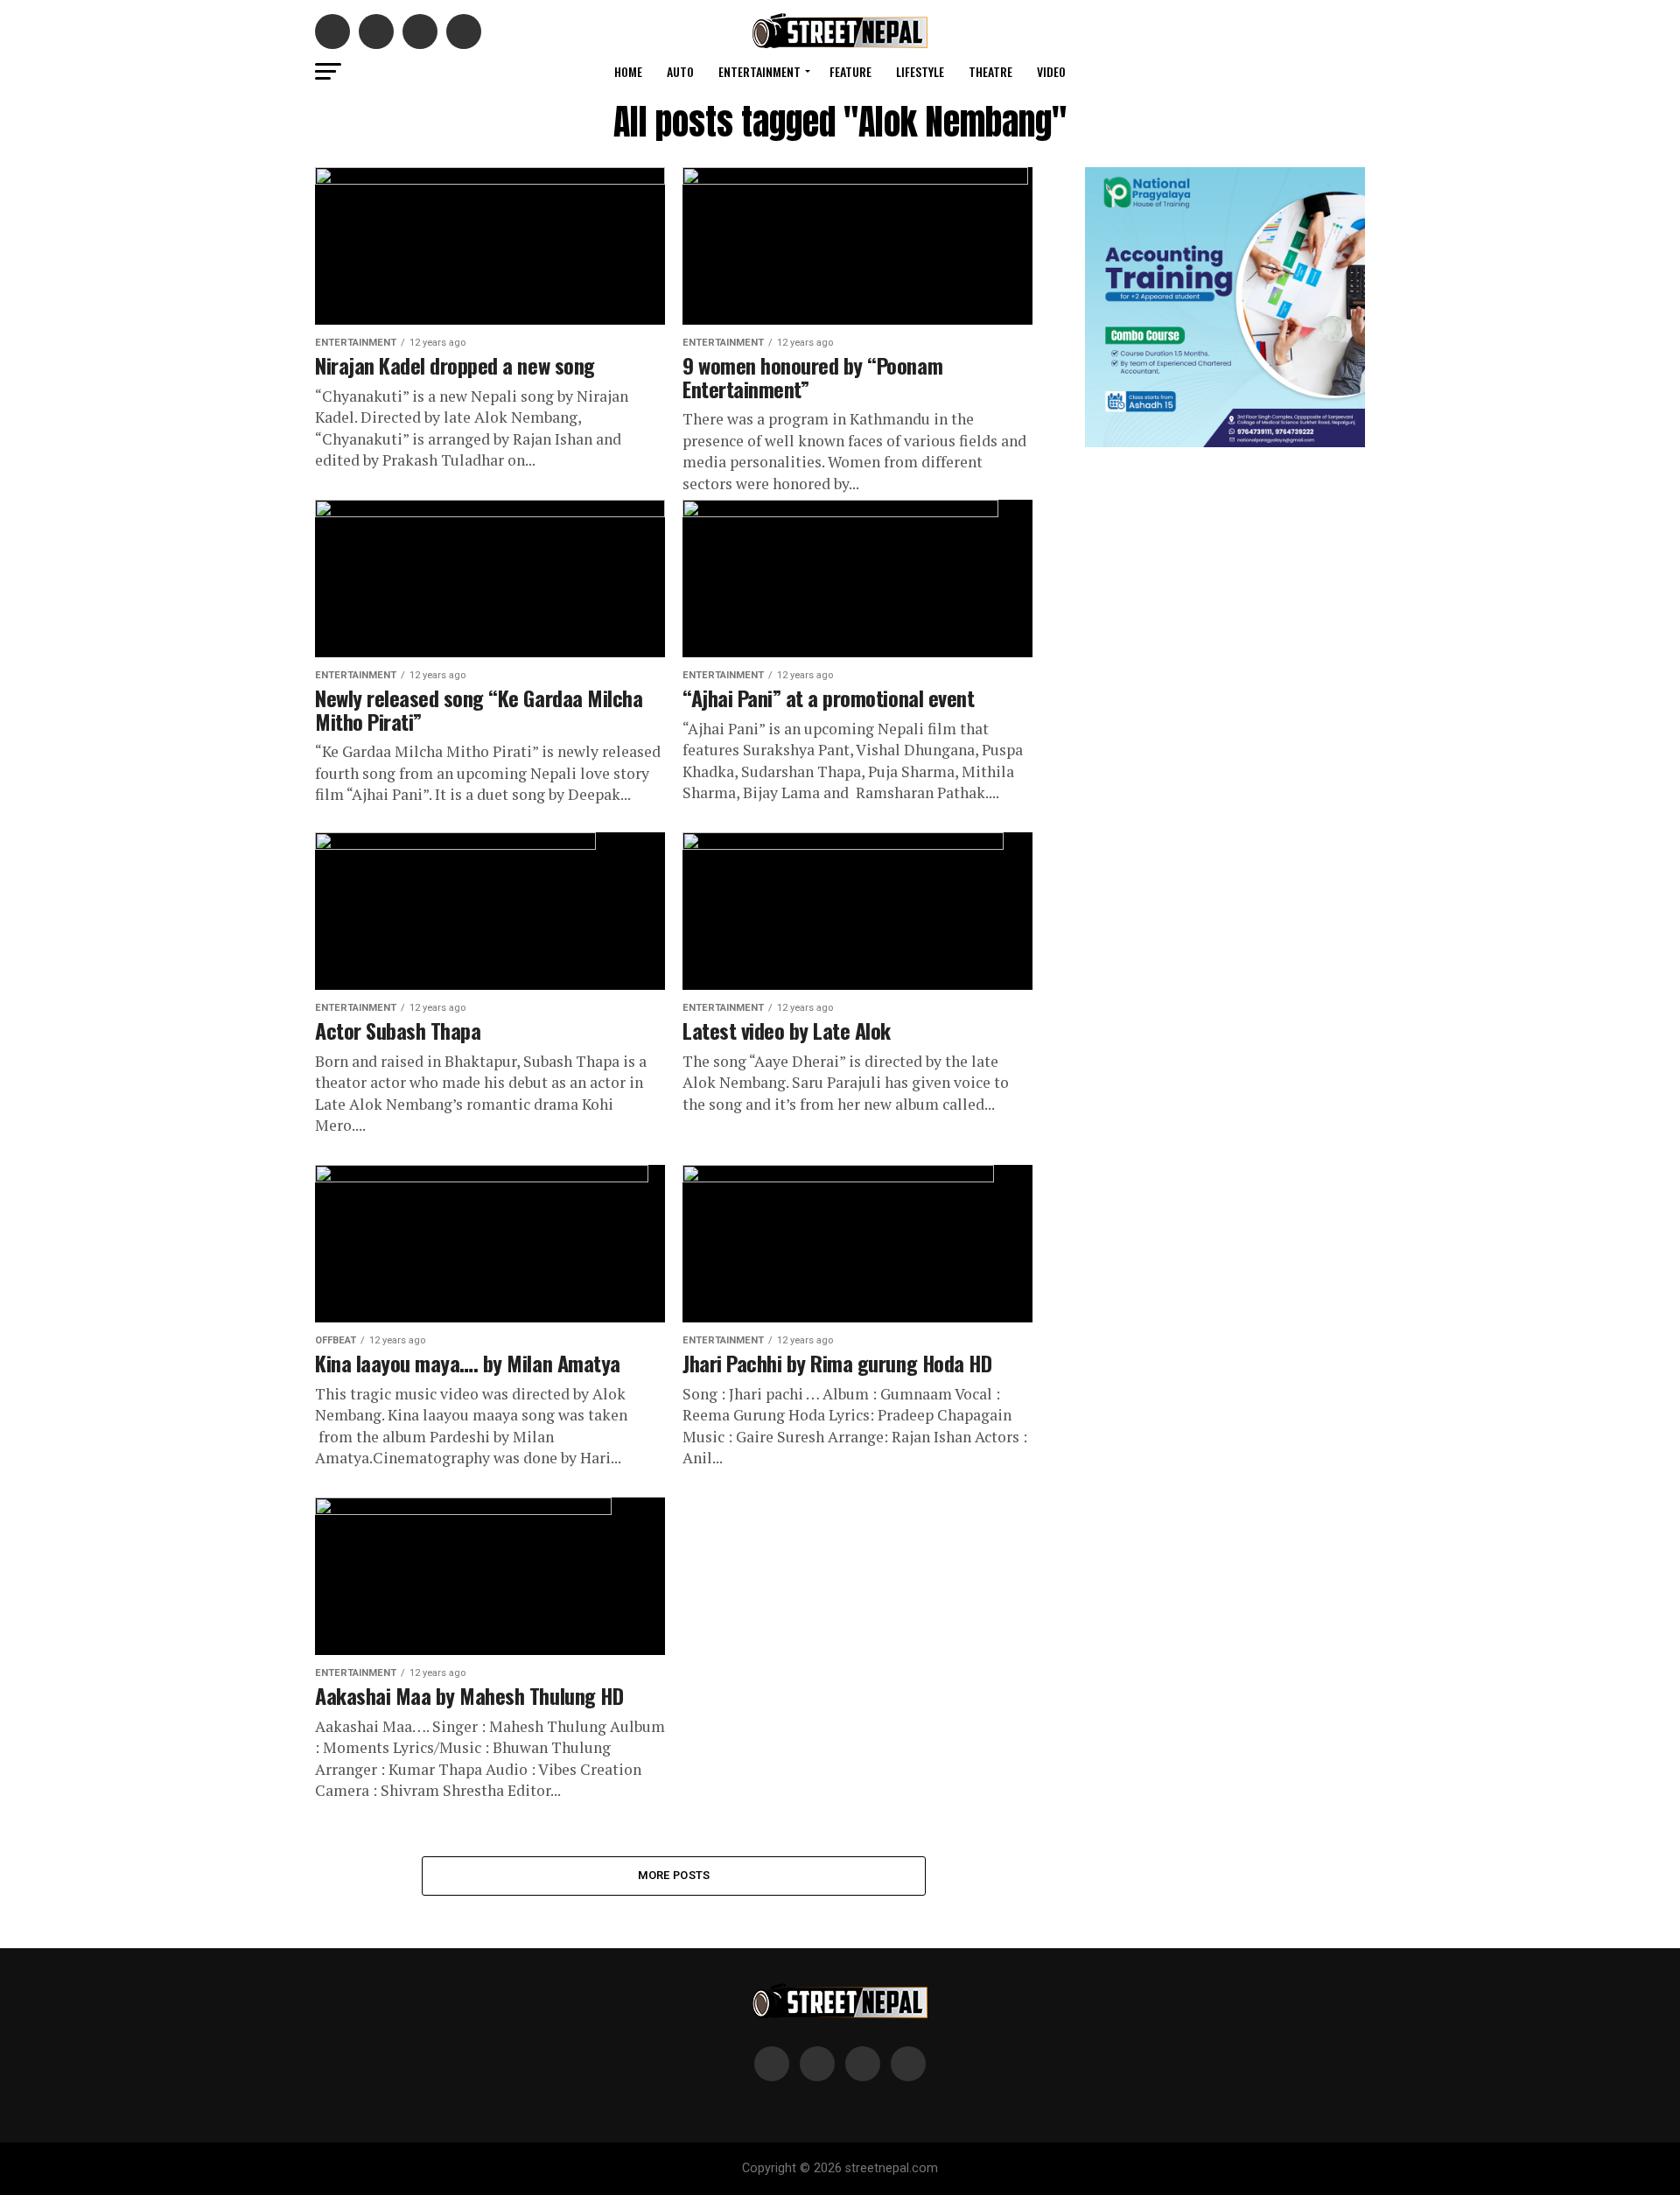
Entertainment (759, 71)
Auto (680, 71)
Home (628, 71)
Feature (850, 71)
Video (1051, 71)
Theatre (990, 71)
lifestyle (920, 71)
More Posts (674, 1875)
